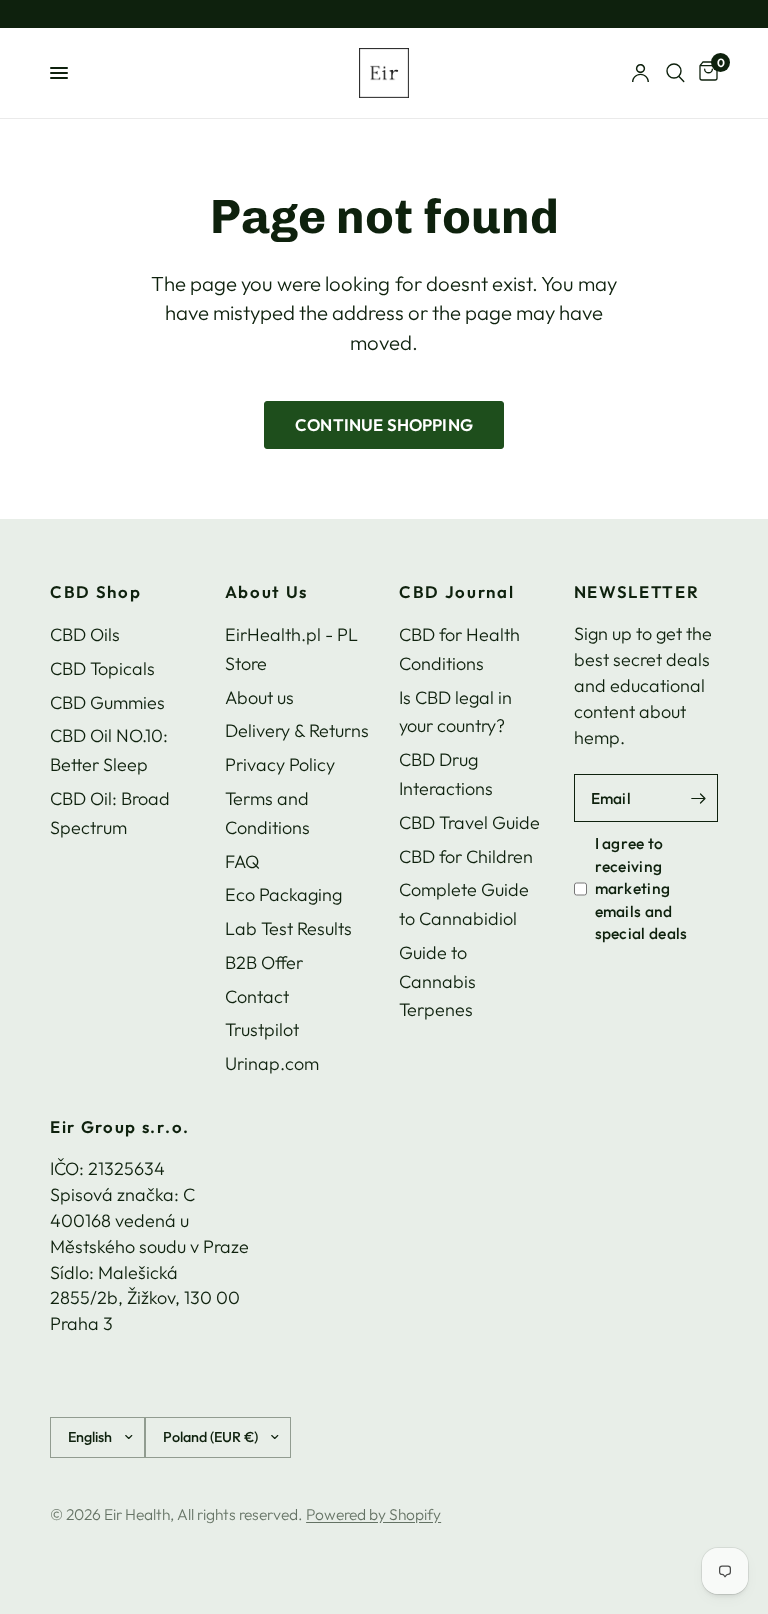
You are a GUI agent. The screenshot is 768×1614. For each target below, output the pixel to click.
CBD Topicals (102, 668)
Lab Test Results (288, 928)
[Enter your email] (698, 798)
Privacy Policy (280, 764)
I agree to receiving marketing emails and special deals (641, 888)
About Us (266, 592)
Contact (257, 996)
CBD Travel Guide (469, 822)
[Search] (675, 73)
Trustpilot (262, 1029)
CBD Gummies (107, 702)
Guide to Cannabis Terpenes (437, 981)
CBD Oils (85, 634)
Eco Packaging (283, 894)
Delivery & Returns (297, 730)
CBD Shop (95, 592)
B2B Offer (264, 962)
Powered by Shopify (373, 1514)
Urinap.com (272, 1063)
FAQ (242, 861)
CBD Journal (456, 592)
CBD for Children (466, 856)
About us (259, 697)
